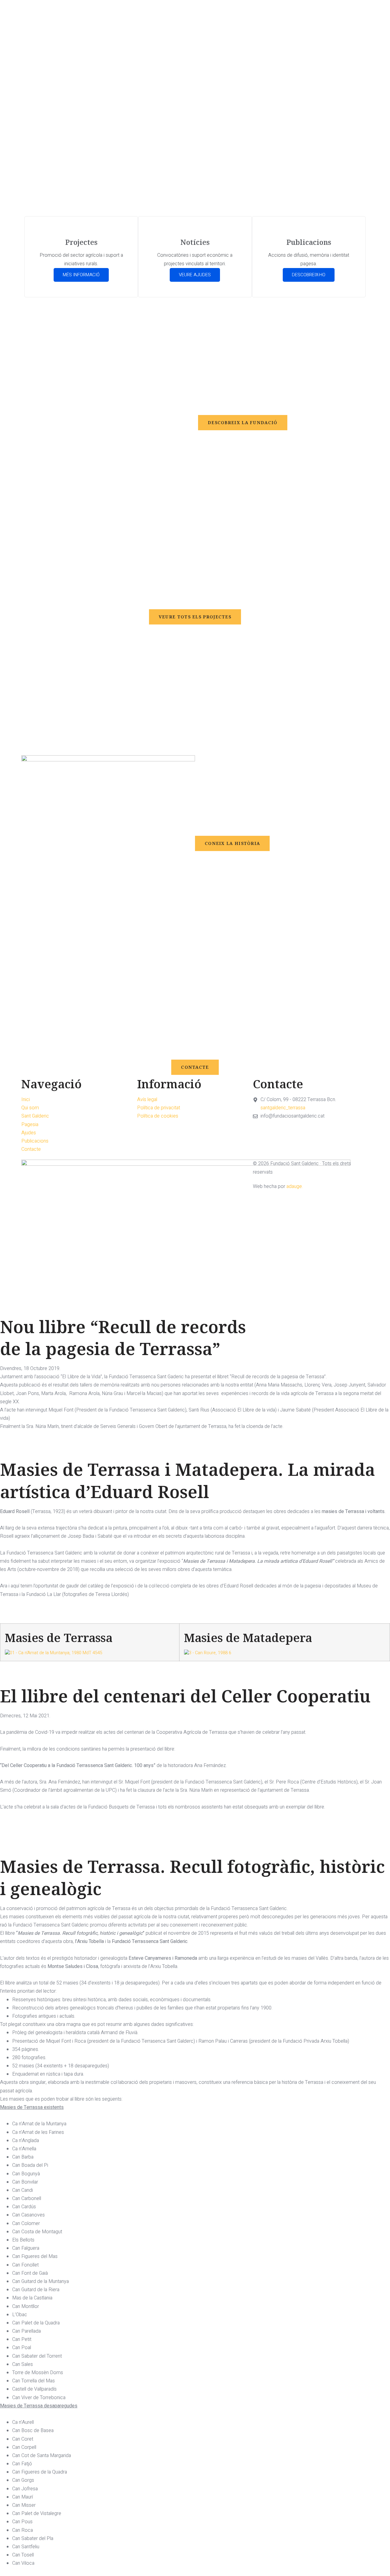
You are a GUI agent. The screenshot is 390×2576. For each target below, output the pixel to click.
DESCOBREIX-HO (309, 275)
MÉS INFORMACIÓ (81, 275)
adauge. (295, 1186)
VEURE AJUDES (195, 275)
